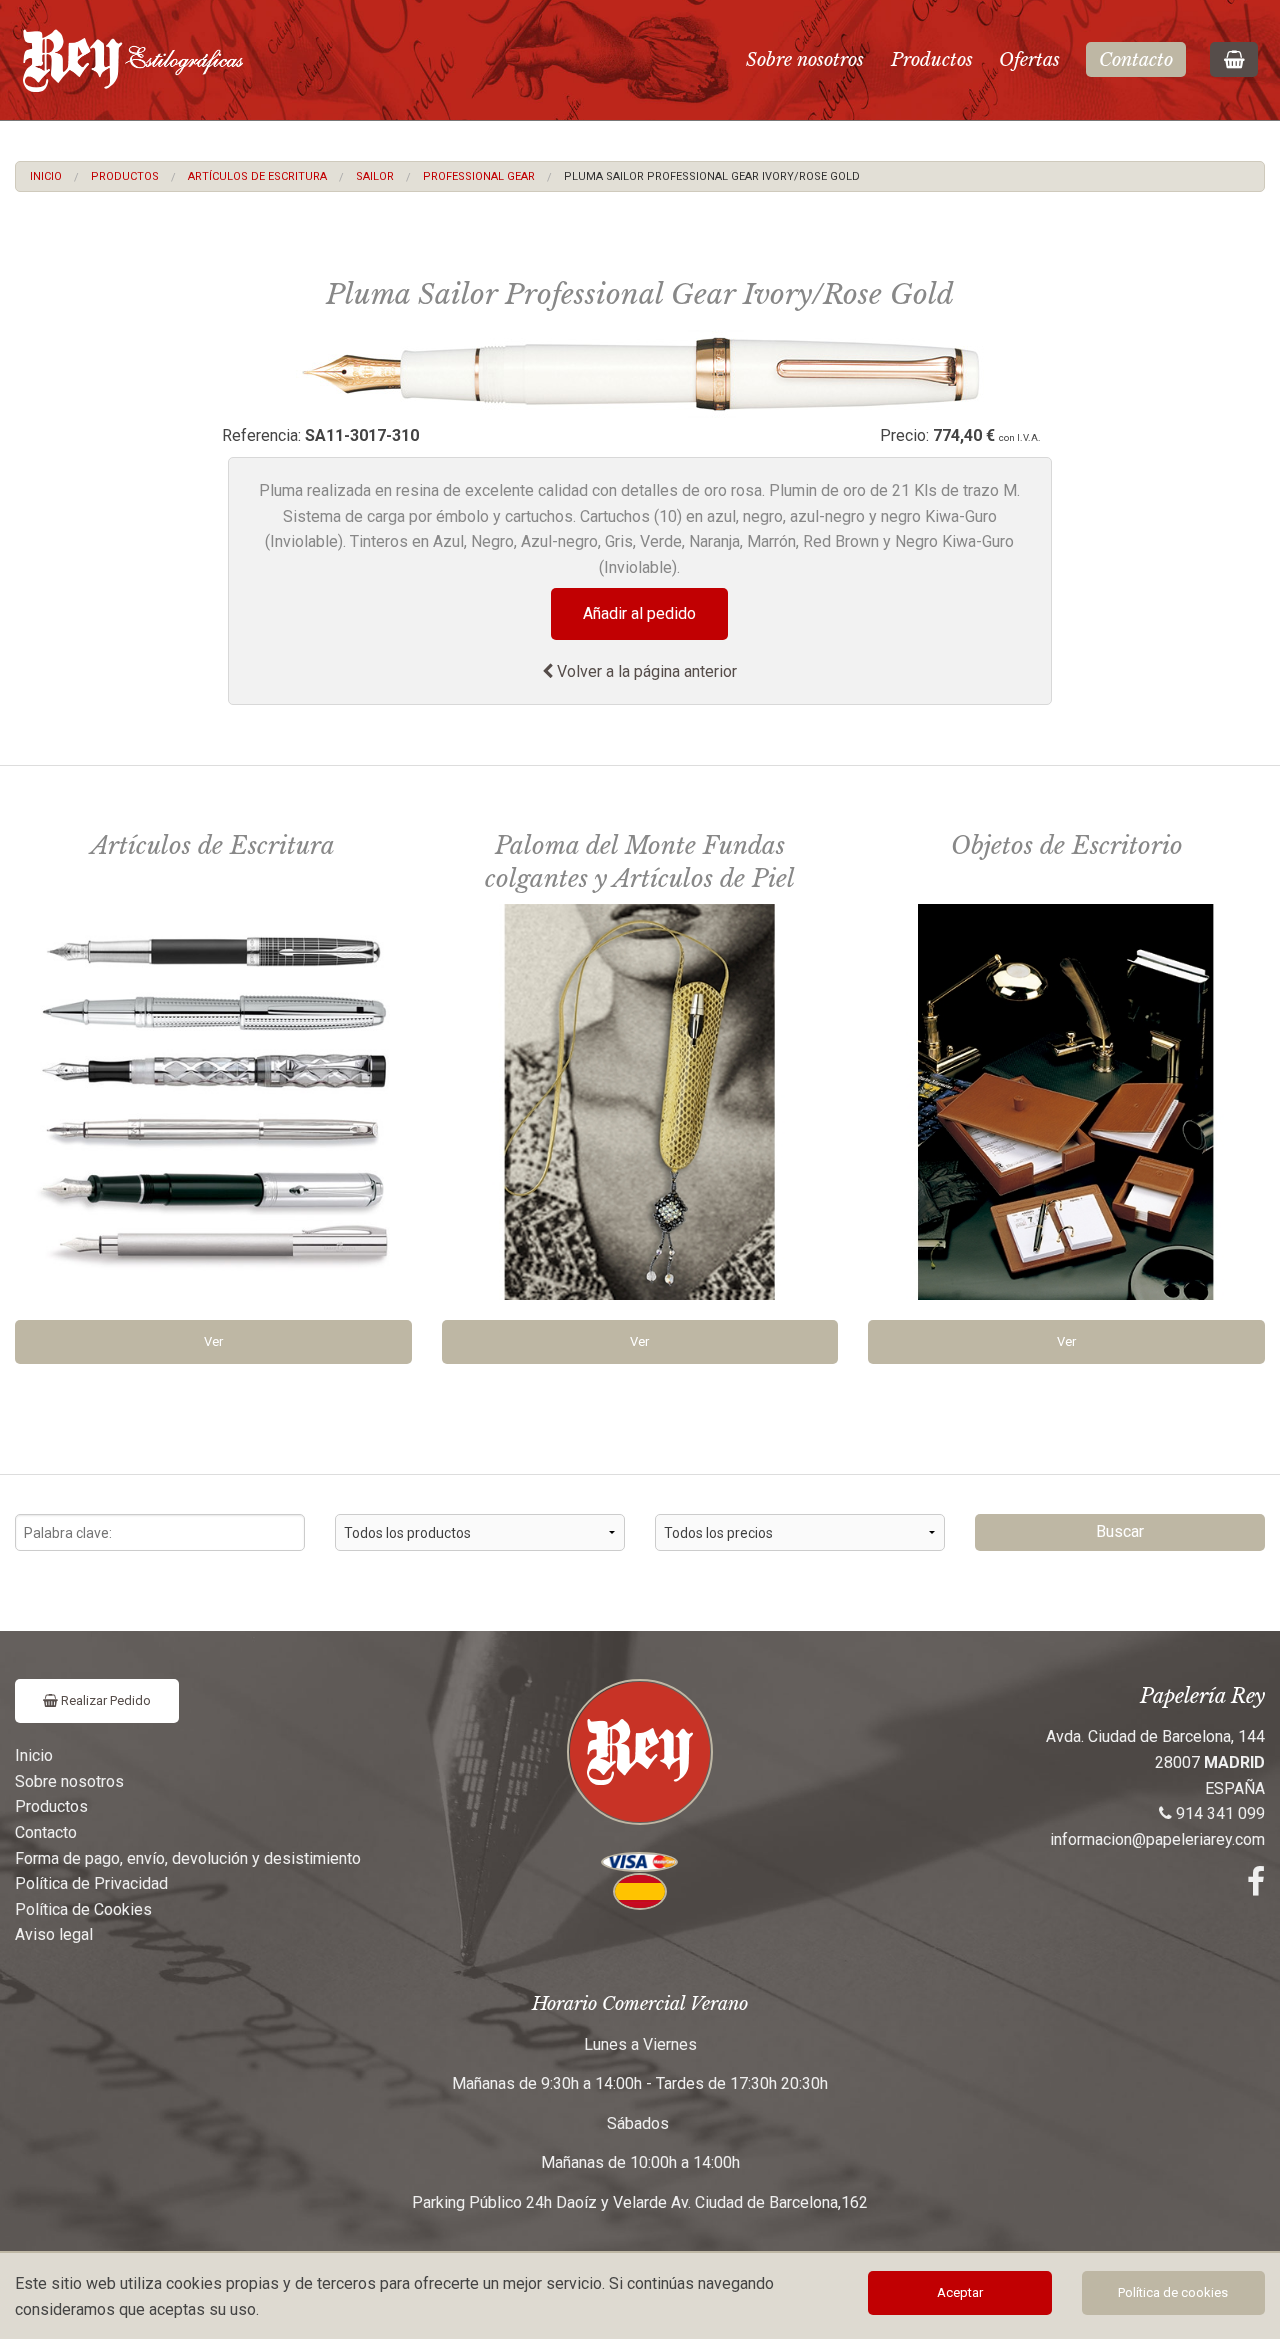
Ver (213, 1341)
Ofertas (1029, 60)
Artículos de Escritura (257, 176)
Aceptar (960, 2292)
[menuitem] (46, 176)
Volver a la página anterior (645, 671)
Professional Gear (479, 176)
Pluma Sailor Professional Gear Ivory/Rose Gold (712, 176)
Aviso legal (54, 1934)
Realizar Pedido (104, 1700)
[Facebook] (1256, 1887)
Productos (932, 60)
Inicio (46, 176)
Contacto (1136, 60)
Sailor (375, 176)
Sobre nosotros (805, 60)
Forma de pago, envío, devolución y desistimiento (188, 1858)
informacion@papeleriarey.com (1157, 1839)
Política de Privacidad (91, 1883)
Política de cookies (1173, 2292)
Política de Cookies (83, 1909)
